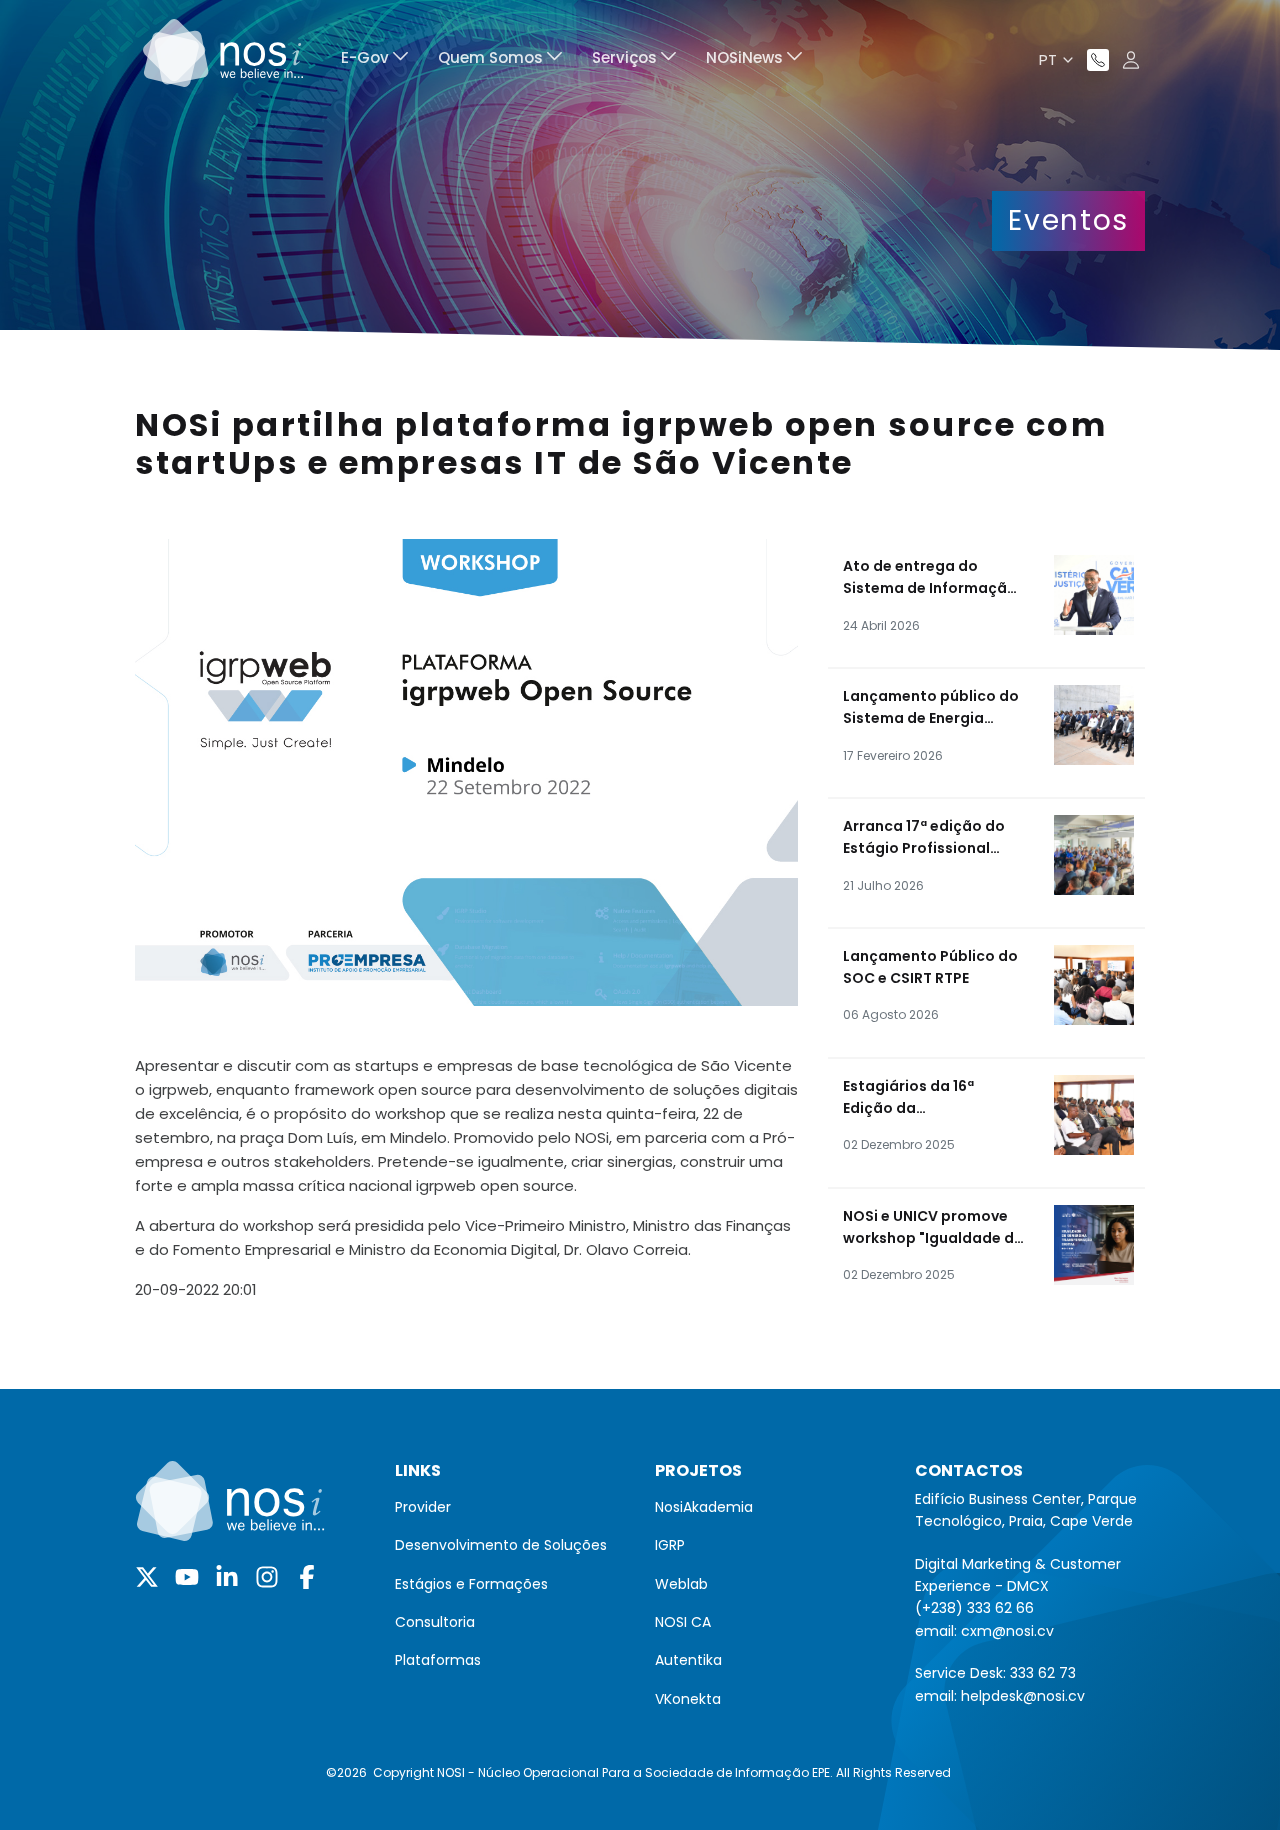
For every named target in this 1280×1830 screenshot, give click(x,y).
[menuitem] (374, 60)
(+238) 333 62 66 (974, 1608)
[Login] (1131, 60)
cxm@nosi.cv (1007, 1631)
